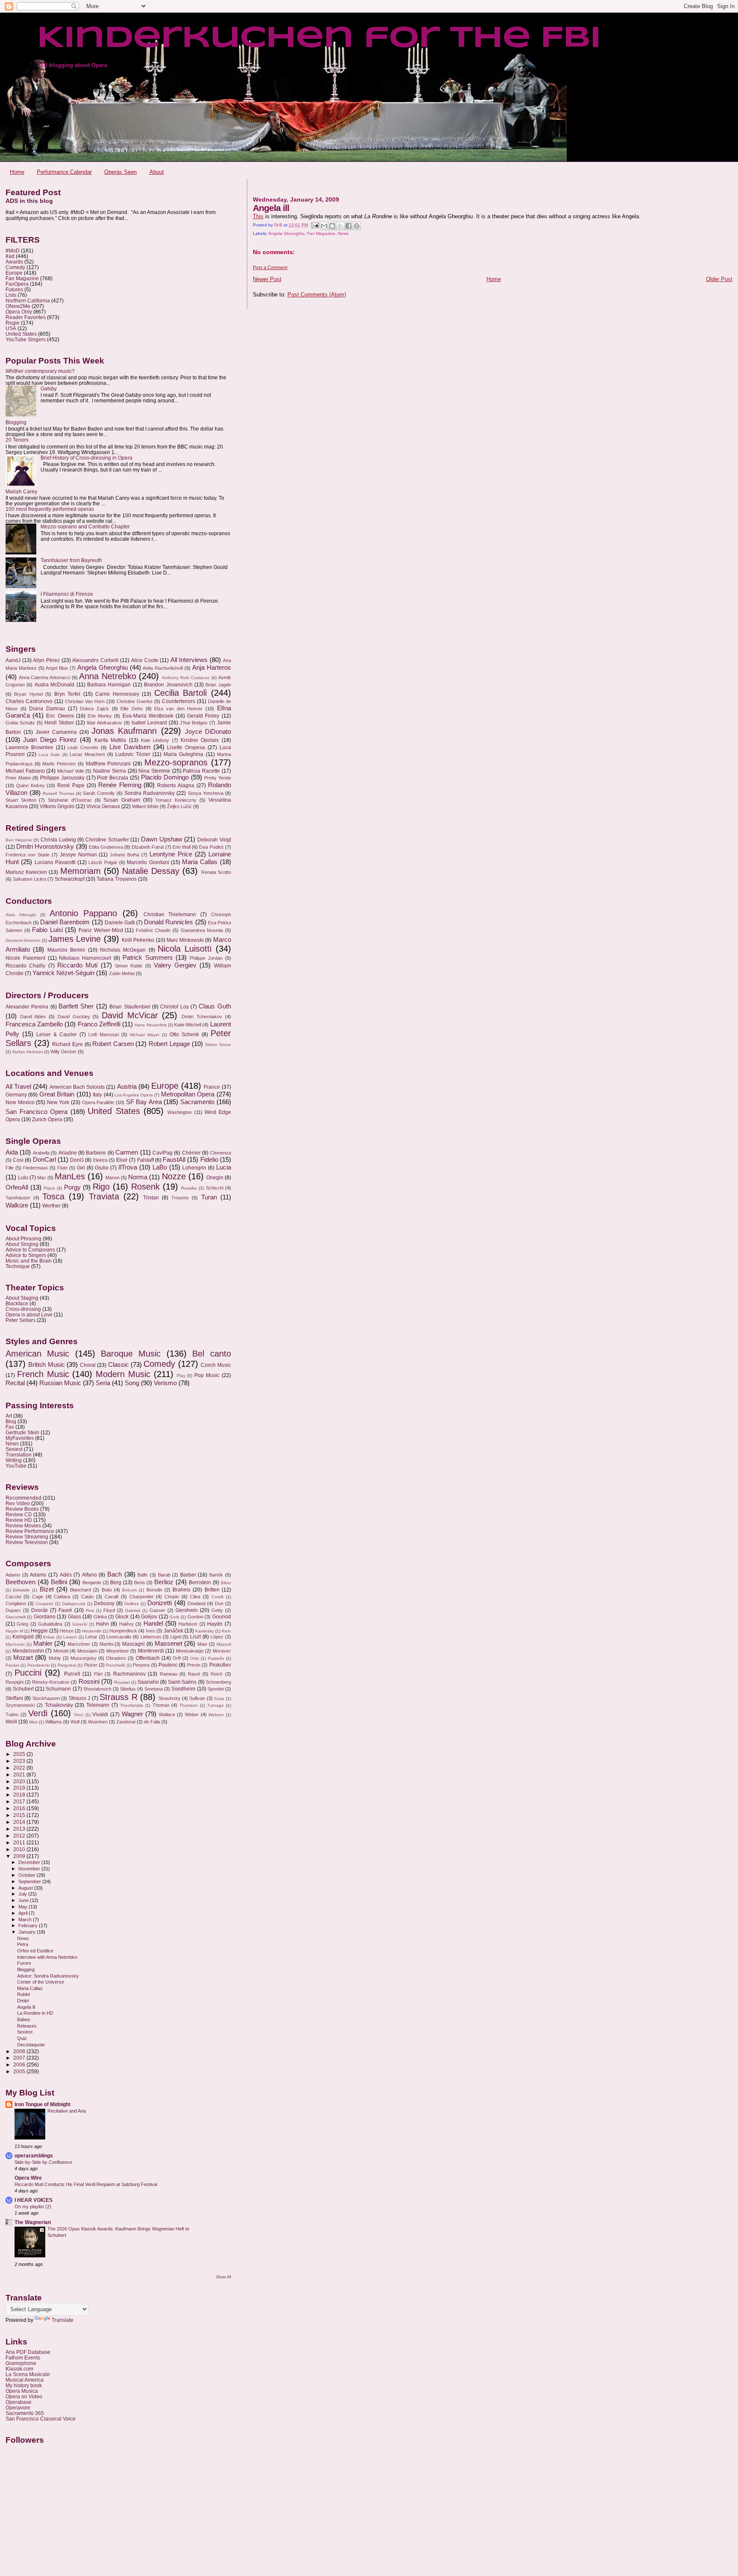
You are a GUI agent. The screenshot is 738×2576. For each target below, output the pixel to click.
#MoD (13, 251)
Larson (70, 1637)
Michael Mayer (145, 1035)
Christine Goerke (135, 701)
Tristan (151, 1198)
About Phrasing (23, 1238)
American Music (37, 1354)
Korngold (23, 1637)
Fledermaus (35, 1168)
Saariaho (148, 1682)
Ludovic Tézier (133, 754)
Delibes (132, 1604)
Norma (138, 1177)
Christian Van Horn (85, 701)
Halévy (126, 1624)
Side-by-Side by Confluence (43, 2162)
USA (11, 328)
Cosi (18, 1160)
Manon (113, 1178)
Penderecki (38, 1665)
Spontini (216, 1689)
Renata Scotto (216, 872)
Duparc (13, 1610)
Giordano (45, 1617)
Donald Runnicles (168, 922)
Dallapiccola (74, 1604)
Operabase (19, 2402)
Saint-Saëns (182, 1682)
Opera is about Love (29, 1314)
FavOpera (17, 284)
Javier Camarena (56, 732)
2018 (20, 1795)
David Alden (33, 1017)
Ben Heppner (19, 840)
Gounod (222, 1617)
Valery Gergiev (175, 965)
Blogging (16, 422)
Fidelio (209, 1160)
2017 (20, 1801)
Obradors (116, 1658)
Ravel (194, 1674)
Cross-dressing (23, 1309)
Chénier (191, 1153)
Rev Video (18, 1503)
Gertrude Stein (22, 1432)
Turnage (215, 1705)
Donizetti (160, 1603)
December (30, 1862)
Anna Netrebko (108, 676)
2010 (20, 1849)
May (23, 1907)
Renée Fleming (120, 785)
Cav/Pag (163, 1153)
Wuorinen (98, 1722)
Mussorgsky (83, 1658)
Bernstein (200, 1583)
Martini (106, 1644)
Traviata (104, 1196)
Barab (164, 1575)
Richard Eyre (67, 1044)
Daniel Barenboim (65, 922)
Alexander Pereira (27, 1007)
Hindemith (92, 1631)
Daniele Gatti (120, 923)
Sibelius (128, 1689)
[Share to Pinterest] (357, 226)
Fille (10, 1168)
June (24, 1900)
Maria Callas (200, 862)
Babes (24, 2019)
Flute (62, 1168)
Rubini (23, 1994)
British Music (46, 1365)
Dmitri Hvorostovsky (45, 847)
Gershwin (187, 1610)
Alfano (89, 1575)
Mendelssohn (28, 1651)
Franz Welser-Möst (101, 930)
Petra (23, 1944)
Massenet (168, 1644)
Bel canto (211, 1354)
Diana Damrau (47, 709)
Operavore (18, 2407)
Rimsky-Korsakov (51, 1682)
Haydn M (14, 1631)
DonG (77, 1160)
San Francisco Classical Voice (41, 2419)
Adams (38, 1575)
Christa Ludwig (58, 840)
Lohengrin (194, 1168)
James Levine (75, 939)
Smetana (154, 1689)
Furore (24, 1963)
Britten (212, 1590)
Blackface (17, 1303)
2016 (20, 1808)
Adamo (13, 1575)
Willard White (145, 806)
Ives (151, 1631)
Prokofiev (220, 1665)
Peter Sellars (20, 1320)
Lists (11, 295)
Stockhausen (46, 1698)
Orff (177, 1658)
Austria (127, 1087)
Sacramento (197, 1102)
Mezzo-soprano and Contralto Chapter (85, 526)
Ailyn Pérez (46, 660)
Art (9, 1416)
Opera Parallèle (98, 1102)
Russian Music (60, 1383)
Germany (16, 1095)
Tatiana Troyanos (117, 879)
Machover (15, 1644)
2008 (20, 2051)
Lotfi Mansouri (104, 1035)
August (26, 1888)
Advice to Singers (26, 1255)
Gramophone (21, 2363)
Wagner (132, 1714)
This (258, 216)
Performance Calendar (64, 172)
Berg (116, 1583)
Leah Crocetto (83, 747)
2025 (20, 1754)
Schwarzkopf (70, 879)
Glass (75, 1617)
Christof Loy (174, 1007)
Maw (202, 1644)
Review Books (22, 1509)
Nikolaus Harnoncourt (85, 958)
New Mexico (20, 1102)
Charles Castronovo (29, 701)
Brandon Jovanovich (168, 685)
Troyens (180, 1198)
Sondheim (183, 1689)
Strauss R (118, 1697)
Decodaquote (31, 2045)
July (23, 1894)
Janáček (173, 1631)
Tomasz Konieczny (176, 800)
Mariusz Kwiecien (26, 872)
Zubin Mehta (122, 973)
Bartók (216, 1575)
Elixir (122, 1160)
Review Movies (23, 1525)
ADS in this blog (29, 201)
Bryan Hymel (28, 694)
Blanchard (81, 1590)
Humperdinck (123, 1631)
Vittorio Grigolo (57, 806)
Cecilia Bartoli (180, 693)
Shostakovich (97, 1689)
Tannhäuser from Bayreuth (71, 560)
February (29, 1925)
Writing (14, 1460)
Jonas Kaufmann (124, 731)
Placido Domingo (165, 777)
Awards (14, 262)
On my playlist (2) (33, 2207)
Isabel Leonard (149, 723)
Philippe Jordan (206, 958)
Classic (119, 1365)
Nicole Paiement (25, 958)
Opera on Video (24, 2396)
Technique (18, 1266)
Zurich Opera (47, 1119)
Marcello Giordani (148, 862)
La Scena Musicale (28, 2374)
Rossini (89, 1682)
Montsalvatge (190, 1651)
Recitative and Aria (67, 2111)
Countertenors (179, 701)
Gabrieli (133, 1610)
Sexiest (14, 1449)
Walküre (17, 1205)
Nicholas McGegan (123, 950)
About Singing (22, 1244)
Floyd (109, 1610)
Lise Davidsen (130, 747)
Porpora (141, 1665)
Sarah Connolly (99, 793)
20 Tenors (17, 440)
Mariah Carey (21, 491)
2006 (20, 2065)
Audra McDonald (54, 685)
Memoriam (81, 871)
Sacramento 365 (25, 2413)
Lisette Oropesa (186, 747)
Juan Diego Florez (50, 740)
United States (21, 334)
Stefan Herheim (27, 1052)
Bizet (47, 1589)
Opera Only (19, 312)
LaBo (160, 1167)
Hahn (102, 1624)
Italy (97, 1095)
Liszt (195, 1637)
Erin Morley (100, 716)
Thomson (189, 1705)
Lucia (224, 1167)
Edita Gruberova (106, 847)
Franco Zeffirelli (99, 1024)
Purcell (72, 1674)
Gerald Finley (203, 716)
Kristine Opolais (200, 740)
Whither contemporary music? (40, 371)
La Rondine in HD (35, 2013)
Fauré (65, 1610)
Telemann (98, 1705)
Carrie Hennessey (117, 694)
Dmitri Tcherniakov (202, 1017)
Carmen (127, 1152)
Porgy (72, 1187)
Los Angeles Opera (134, 1095)
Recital (15, 1383)
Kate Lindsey (155, 740)
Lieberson (151, 1637)
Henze (67, 1631)
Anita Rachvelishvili (163, 668)
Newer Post (267, 279)
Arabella (41, 1153)
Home (17, 172)
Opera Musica (22, 2391)
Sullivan (197, 1698)
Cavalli (111, 1597)
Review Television (27, 1542)
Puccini (28, 1673)
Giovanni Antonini (23, 940)
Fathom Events (23, 2358)
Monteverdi (151, 1651)
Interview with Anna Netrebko (47, 1957)
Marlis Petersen (59, 764)
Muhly (55, 1658)
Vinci (79, 1715)
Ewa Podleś (211, 847)
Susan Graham (122, 800)
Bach (114, 1574)
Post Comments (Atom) (317, 295)
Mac (42, 1178)
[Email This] (324, 226)
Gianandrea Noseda (202, 930)
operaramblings (34, 2155)
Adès (66, 1575)
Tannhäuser (18, 1198)
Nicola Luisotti (184, 949)
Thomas (161, 1705)
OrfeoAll (17, 1187)
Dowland (196, 1603)
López (217, 1637)
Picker (91, 1665)
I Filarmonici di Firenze (67, 594)
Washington (180, 1112)
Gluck (122, 1617)
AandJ (13, 660)
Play (181, 1376)
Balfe (143, 1575)
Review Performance (30, 1531)
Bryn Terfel (67, 694)
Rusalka (189, 1188)
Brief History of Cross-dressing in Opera (86, 458)
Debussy (104, 1603)
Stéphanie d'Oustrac (70, 800)
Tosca (53, 1196)
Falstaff (145, 1160)
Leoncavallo (119, 1637)
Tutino (12, 1714)
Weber (192, 1714)
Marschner (79, 1644)
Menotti (61, 1651)
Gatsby (49, 388)
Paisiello (216, 1658)
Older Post (719, 279)
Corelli (217, 1597)
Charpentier (142, 1597)
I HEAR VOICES (34, 2200)
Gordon (195, 1617)
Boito (107, 1590)
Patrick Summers (148, 958)
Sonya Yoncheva (206, 793)
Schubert (23, 1689)
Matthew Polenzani (108, 764)
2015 (20, 1815)
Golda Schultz (20, 723)
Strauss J (79, 1698)
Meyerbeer (118, 1651)
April (23, 1913)
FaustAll (174, 1160)
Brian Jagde (218, 685)
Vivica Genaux (103, 806)
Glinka (100, 1617)
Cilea (195, 1597)
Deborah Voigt (214, 840)
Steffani (14, 1698)
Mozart (23, 1658)
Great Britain (57, 1094)
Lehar (91, 1637)
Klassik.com (19, 2369)
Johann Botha (124, 855)
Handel (153, 1624)
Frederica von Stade (28, 855)
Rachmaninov (129, 1674)
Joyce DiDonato (208, 732)
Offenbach (148, 1658)
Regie (13, 323)
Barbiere (96, 1153)
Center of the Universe (41, 1982)
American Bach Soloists (77, 1087)
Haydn (215, 1624)
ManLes (70, 1176)
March (26, 1920)
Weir (33, 1722)
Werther (51, 1206)
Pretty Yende (218, 778)
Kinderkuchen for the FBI (319, 39)
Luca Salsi (49, 755)
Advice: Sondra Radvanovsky (48, 1976)
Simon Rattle (129, 966)
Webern (216, 1715)
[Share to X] (340, 226)
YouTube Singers (26, 339)
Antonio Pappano (83, 913)
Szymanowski (20, 1705)
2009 (20, 1856)
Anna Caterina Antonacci (44, 677)
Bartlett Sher (76, 1006)
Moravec (222, 1651)
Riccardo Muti (77, 965)
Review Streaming (27, 1537)
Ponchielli (115, 1665)
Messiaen (87, 1651)
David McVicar (130, 1015)
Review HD (19, 1520)
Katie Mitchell (188, 1025)
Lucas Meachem (87, 754)
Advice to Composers (30, 1250)
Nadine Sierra (110, 771)
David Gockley (74, 1017)
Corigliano (16, 1603)
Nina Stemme (154, 771)
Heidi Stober (59, 723)
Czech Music (216, 1365)
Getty (217, 1610)
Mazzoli (224, 1644)
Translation (19, 1455)
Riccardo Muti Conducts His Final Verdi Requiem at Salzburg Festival (86, 2184)
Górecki (80, 1624)
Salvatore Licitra (29, 879)
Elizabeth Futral (148, 847)
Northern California (28, 300)
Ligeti (176, 1637)
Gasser (157, 1610)
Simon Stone (218, 1045)
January (28, 1932)
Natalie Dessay (151, 871)
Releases (27, 2026)
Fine (90, 1610)
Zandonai (126, 1722)
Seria (103, 1383)
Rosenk (145, 1187)
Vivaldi (100, 1714)
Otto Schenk (184, 1035)
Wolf (75, 1722)
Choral (88, 1365)
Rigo (101, 1187)
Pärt (98, 1674)
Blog (11, 1421)
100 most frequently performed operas (50, 509)
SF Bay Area (144, 1102)
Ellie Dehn (132, 709)
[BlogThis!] (332, 226)
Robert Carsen (113, 1044)
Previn (194, 1665)
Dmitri (23, 2001)
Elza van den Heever (178, 709)
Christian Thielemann (170, 914)
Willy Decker (63, 1052)
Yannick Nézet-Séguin (63, 973)
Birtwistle (21, 1590)
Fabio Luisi (47, 930)
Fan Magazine (321, 233)
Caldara (62, 1597)
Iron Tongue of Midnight (42, 2104)
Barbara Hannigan (109, 685)
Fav (10, 1427)
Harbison (188, 1624)
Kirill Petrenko (138, 940)
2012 (20, 1836)
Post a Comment (270, 267)
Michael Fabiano (25, 771)
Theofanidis (132, 1705)
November (30, 1869)
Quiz (22, 2038)
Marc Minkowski (185, 940)
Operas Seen (120, 172)
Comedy (15, 267)
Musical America (25, 2380)
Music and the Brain (29, 1261)
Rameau (168, 1674)
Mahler (43, 1644)
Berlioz (164, 1582)
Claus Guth (215, 1006)
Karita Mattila (110, 740)
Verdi (38, 1713)
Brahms (182, 1590)
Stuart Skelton (21, 800)
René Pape (71, 785)
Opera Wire (28, 2178)
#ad (10, 256)
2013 (20, 1829)
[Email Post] (315, 225)
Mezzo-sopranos (176, 762)
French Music (43, 1374)
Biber (226, 1583)
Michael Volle (71, 771)
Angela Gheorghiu (286, 233)
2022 (20, 1768)
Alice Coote (145, 660)
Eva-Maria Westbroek (148, 716)
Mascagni (133, 1644)
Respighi (15, 1682)
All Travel (18, 1087)
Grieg (22, 1624)
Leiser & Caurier (57, 1035)
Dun (219, 1603)
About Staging (22, 1298)
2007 (20, 2058)
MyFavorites (20, 1438)
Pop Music (207, 1375)
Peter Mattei (18, 778)
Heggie (39, 1631)
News (343, 233)
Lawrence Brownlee (29, 747)
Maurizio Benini (66, 950)
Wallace (167, 1714)
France (212, 1087)
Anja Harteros (212, 668)
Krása (49, 1637)
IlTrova (128, 1167)
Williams (54, 1722)
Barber (188, 1575)
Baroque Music (131, 1354)
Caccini (13, 1597)
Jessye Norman (78, 855)
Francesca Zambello (34, 1024)
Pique (49, 1188)
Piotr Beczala (113, 778)
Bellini (59, 1582)
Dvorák (40, 1610)
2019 (20, 1788)
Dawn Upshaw (162, 839)
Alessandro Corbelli (95, 660)
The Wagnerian (33, 2222)
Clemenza (221, 1153)
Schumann (58, 1689)
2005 (20, 2071)
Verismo (165, 1383)
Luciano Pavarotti (55, 862)
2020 (20, 1781)
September (30, 1881)
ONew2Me (18, 306)
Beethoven (20, 1582)
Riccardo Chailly (25, 966)
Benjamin (92, 1583)
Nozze (174, 1176)
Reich (217, 1674)
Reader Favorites (26, 317)
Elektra (100, 1160)
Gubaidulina (50, 1624)
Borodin (154, 1590)
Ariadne (68, 1153)
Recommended (23, 1498)
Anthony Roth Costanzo (186, 678)
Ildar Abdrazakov (104, 723)
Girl (81, 1168)
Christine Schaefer (107, 840)
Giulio (102, 1168)
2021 (20, 1774)
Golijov (149, 1617)
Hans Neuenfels (150, 1025)
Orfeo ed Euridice (35, 1951)
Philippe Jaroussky (62, 778)
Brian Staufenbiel (130, 1007)
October (28, 1875)
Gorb (174, 1617)
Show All (224, 2277)
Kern (226, 1631)
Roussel (122, 1682)
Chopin (172, 1597)
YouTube (16, 1466)
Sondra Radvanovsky (149, 793)
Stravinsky (170, 1698)
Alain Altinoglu (21, 915)
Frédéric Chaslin (153, 930)
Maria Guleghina (183, 754)
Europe (14, 273)
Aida (12, 1152)
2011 (20, 1842)
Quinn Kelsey (31, 785)
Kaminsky (205, 1631)
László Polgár (103, 862)
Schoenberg (218, 1682)
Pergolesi (67, 1665)
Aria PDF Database (28, 2352)
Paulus (12, 1665)
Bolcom (129, 1590)
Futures (14, 289)
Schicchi (215, 1188)
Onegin (215, 1178)
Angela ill (26, 2007)
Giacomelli (16, 1617)
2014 (20, 1822)
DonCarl (44, 1160)
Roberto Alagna (176, 785)
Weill (11, 1722)
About (157, 172)
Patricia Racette (201, 771)
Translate (63, 2320)
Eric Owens (60, 716)
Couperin (44, 1604)
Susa (219, 1698)
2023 (20, 1761)
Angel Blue (57, 668)
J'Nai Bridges (194, 723)
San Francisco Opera (37, 1112)
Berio (139, 1583)
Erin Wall (182, 847)
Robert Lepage (169, 1044)
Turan (209, 1197)
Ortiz (195, 1658)
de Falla (152, 1722)
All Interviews (189, 660)
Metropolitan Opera (188, 1094)
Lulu (23, 1178)
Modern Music (123, 1374)
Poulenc (168, 1665)
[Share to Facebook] (348, 226)
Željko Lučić (179, 806)
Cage (38, 1597)
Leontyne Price (171, 854)
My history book (24, 2385)
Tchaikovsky (59, 1705)
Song (132, 1383)
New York (58, 1102)
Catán (87, 1597)
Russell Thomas (59, 793)
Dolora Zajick (94, 709)
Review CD (19, 1514)
